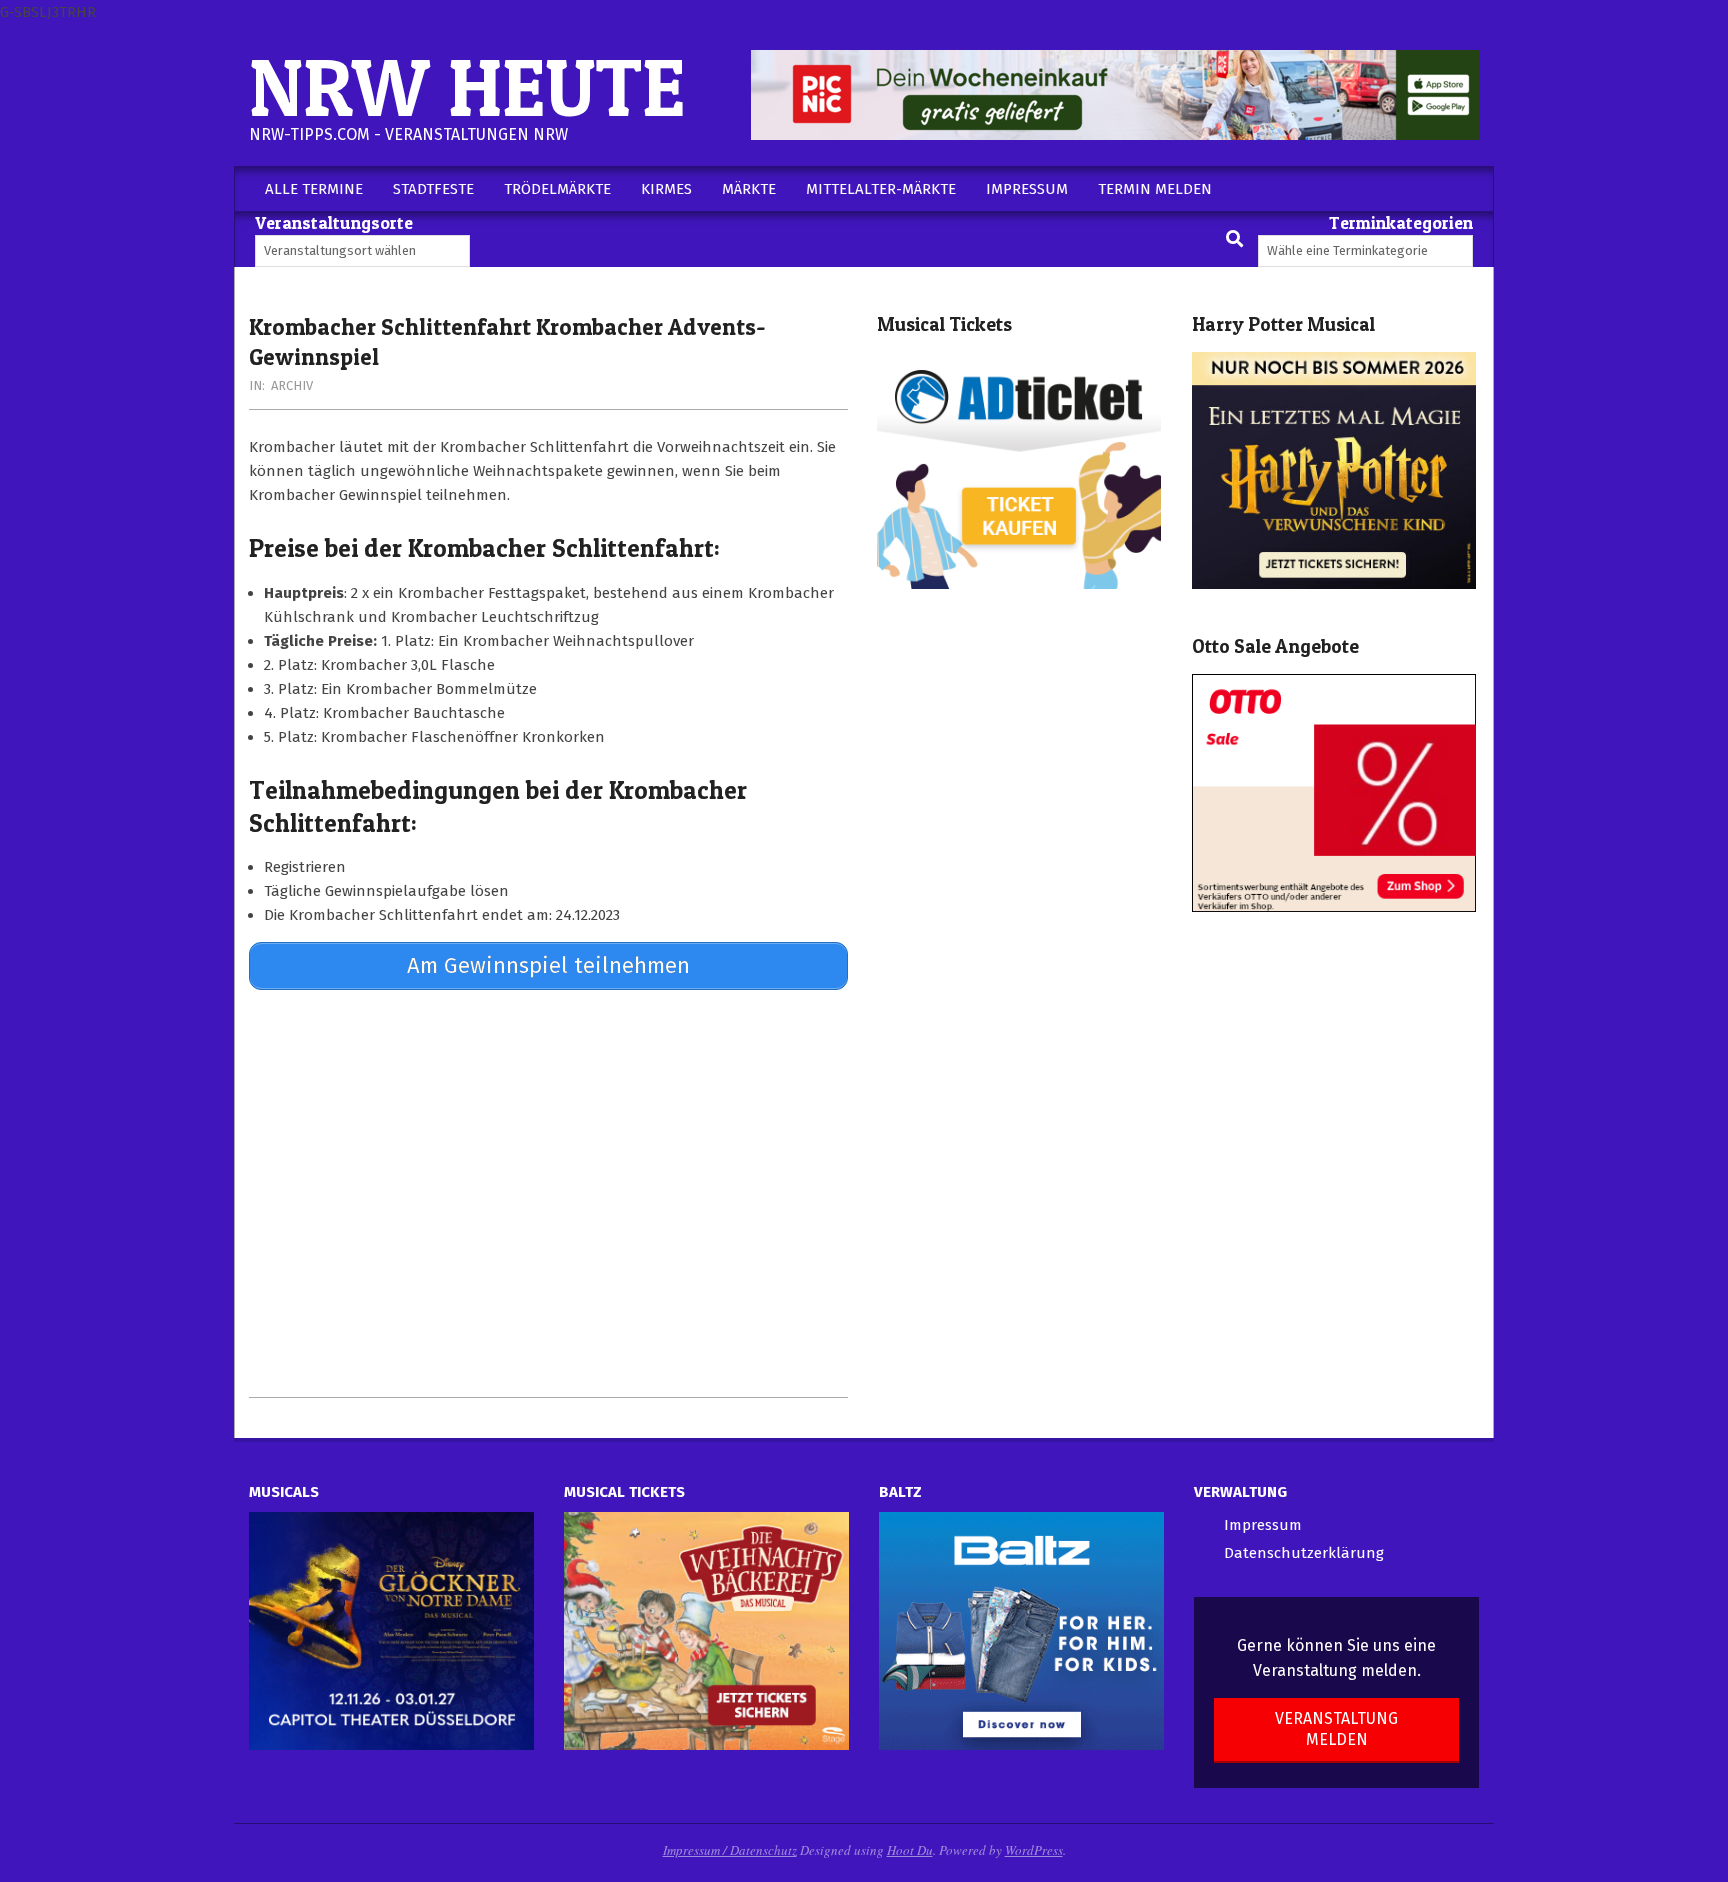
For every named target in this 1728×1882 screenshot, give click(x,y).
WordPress (1034, 1850)
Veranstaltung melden (1336, 1729)
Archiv (292, 385)
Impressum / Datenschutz (730, 1850)
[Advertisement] (548, 1193)
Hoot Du (910, 1850)
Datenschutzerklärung (1304, 1553)
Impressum (1263, 1525)
